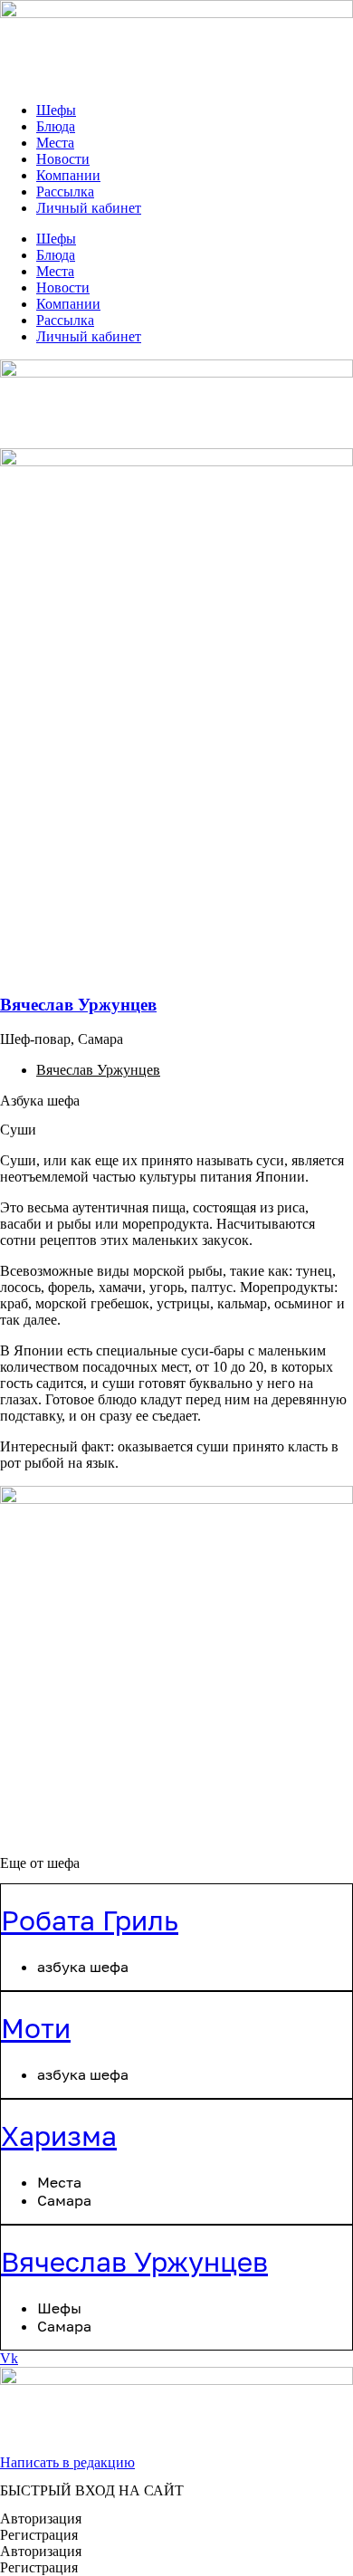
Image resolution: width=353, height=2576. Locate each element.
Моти (36, 2028)
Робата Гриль (90, 1920)
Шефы (56, 110)
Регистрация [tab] (39, 2535)
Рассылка (65, 192)
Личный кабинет (89, 208)
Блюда (56, 126)
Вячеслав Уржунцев (78, 1005)
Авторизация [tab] (41, 2519)
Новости (63, 159)
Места (55, 143)
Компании (68, 175)
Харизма (59, 2136)
